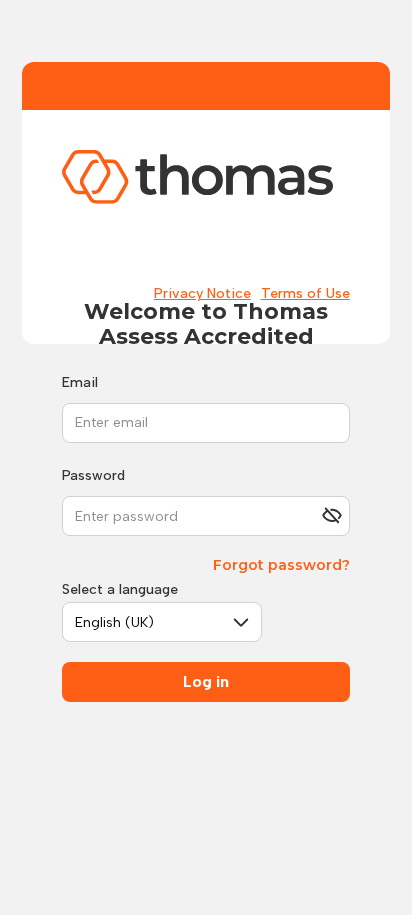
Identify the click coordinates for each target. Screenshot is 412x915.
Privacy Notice (202, 293)
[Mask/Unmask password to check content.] (332, 516)
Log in (206, 681)
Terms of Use (305, 293)
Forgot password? (281, 565)
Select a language (120, 589)
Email (80, 382)
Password (93, 475)
